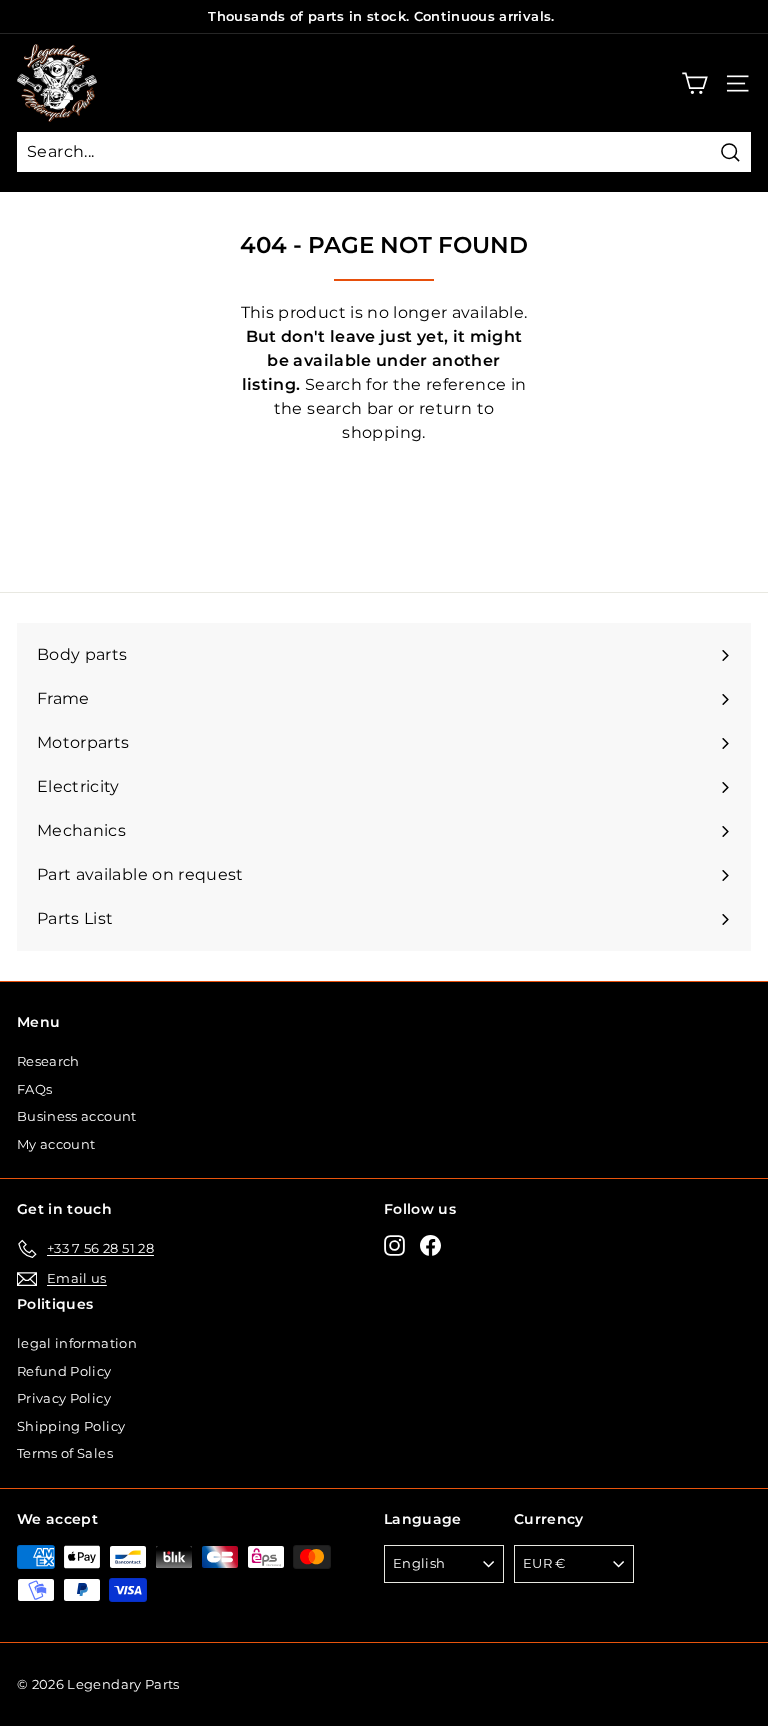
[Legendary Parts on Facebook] (430, 1245)
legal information (77, 1343)
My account (56, 1144)
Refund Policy (64, 1371)
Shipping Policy (71, 1426)
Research (48, 1061)
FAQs (34, 1089)
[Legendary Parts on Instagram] (394, 1245)
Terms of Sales (65, 1453)
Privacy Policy (64, 1398)
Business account (77, 1116)
